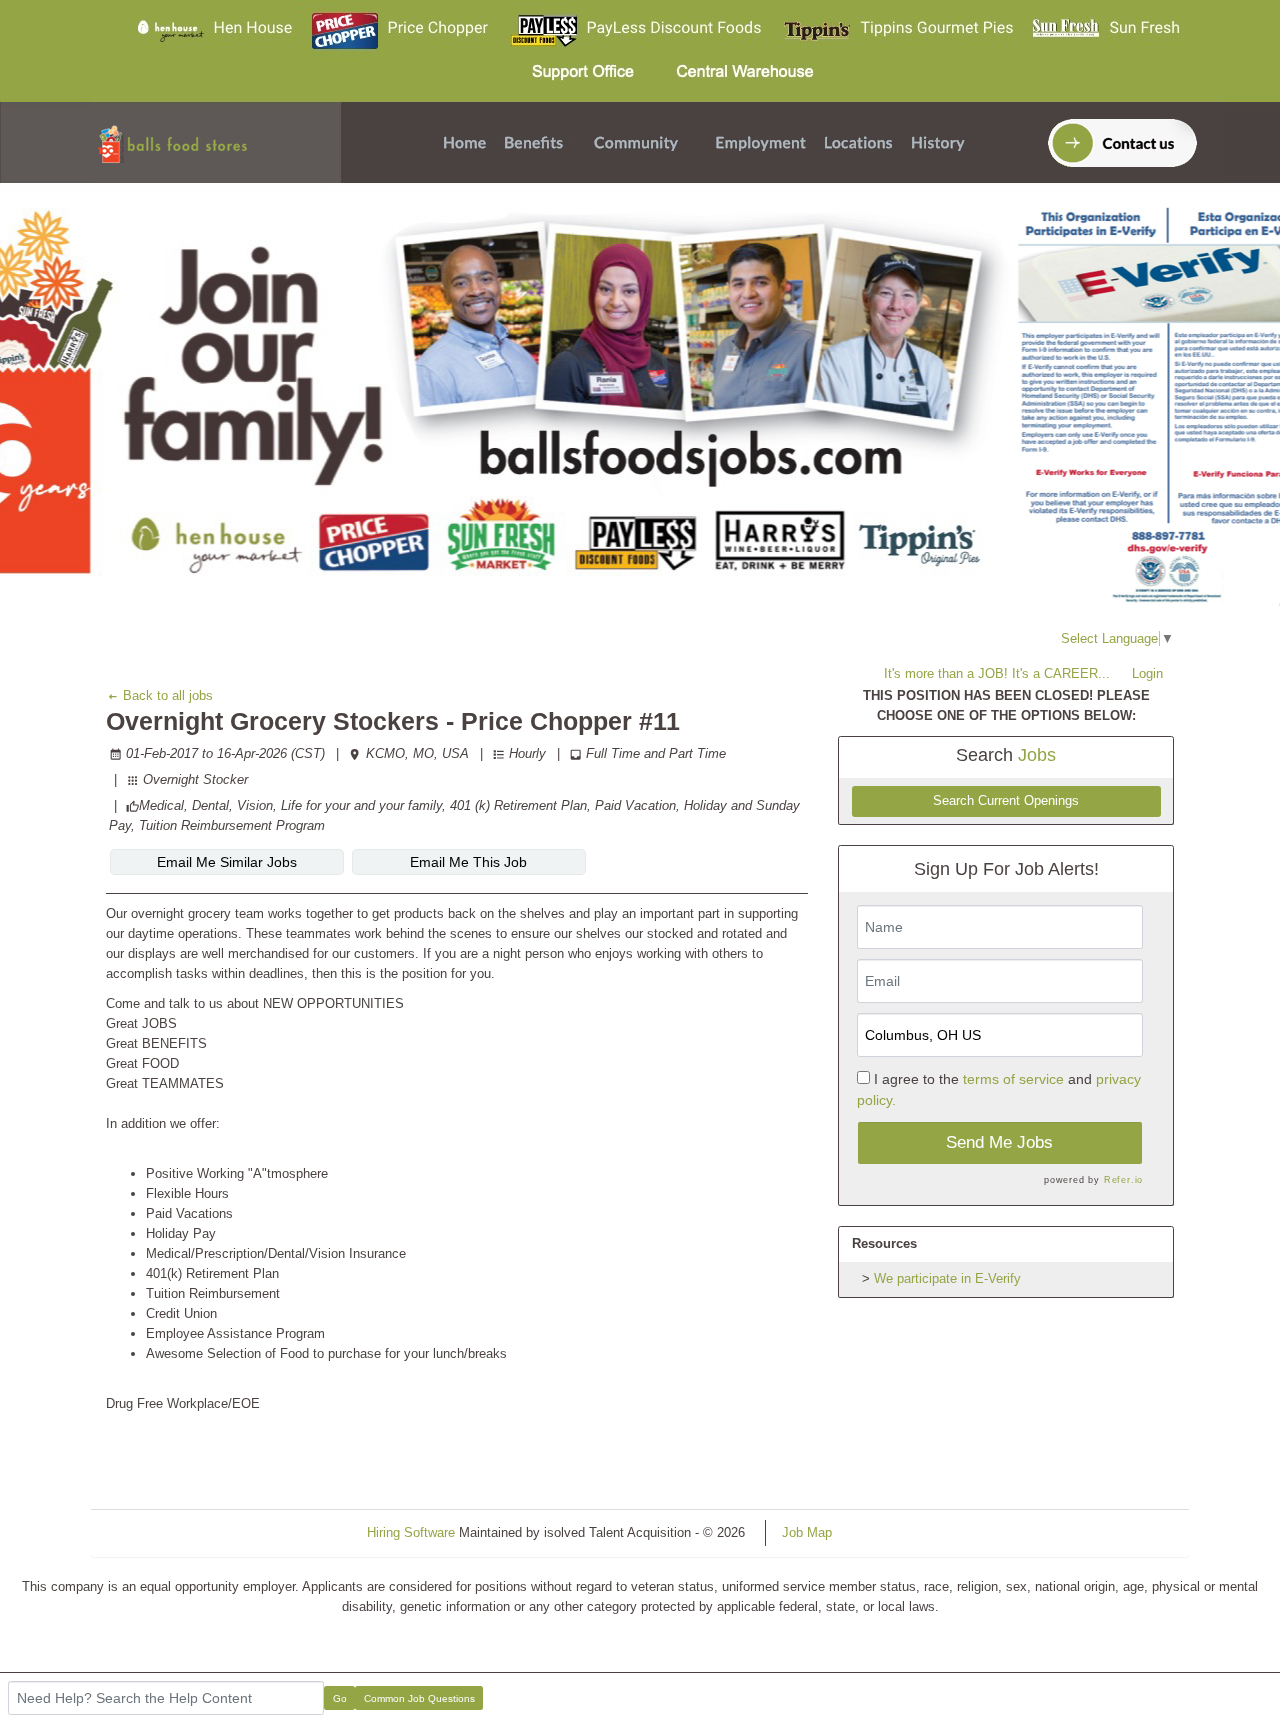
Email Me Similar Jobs (227, 862)
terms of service (1013, 1079)
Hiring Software (411, 1532)
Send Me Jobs (999, 1142)
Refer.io (1123, 1180)
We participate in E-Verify (947, 1278)
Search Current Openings (1006, 801)
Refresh (890, 1532)
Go (340, 1698)
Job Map (807, 1532)
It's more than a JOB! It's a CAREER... (997, 673)
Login (1147, 673)
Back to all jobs (166, 695)
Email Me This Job (468, 862)
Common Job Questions (419, 1698)
